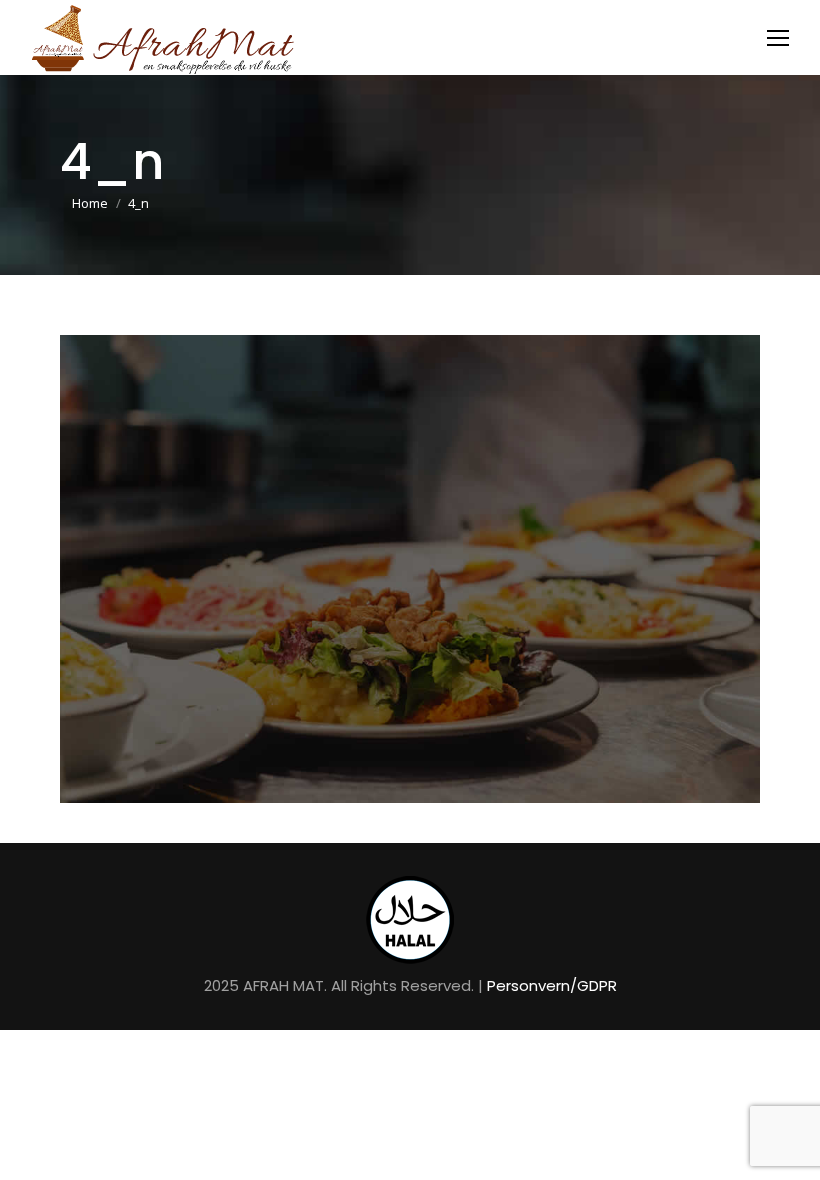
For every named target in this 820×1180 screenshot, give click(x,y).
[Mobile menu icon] (778, 38)
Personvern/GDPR (552, 985)
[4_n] (410, 569)
